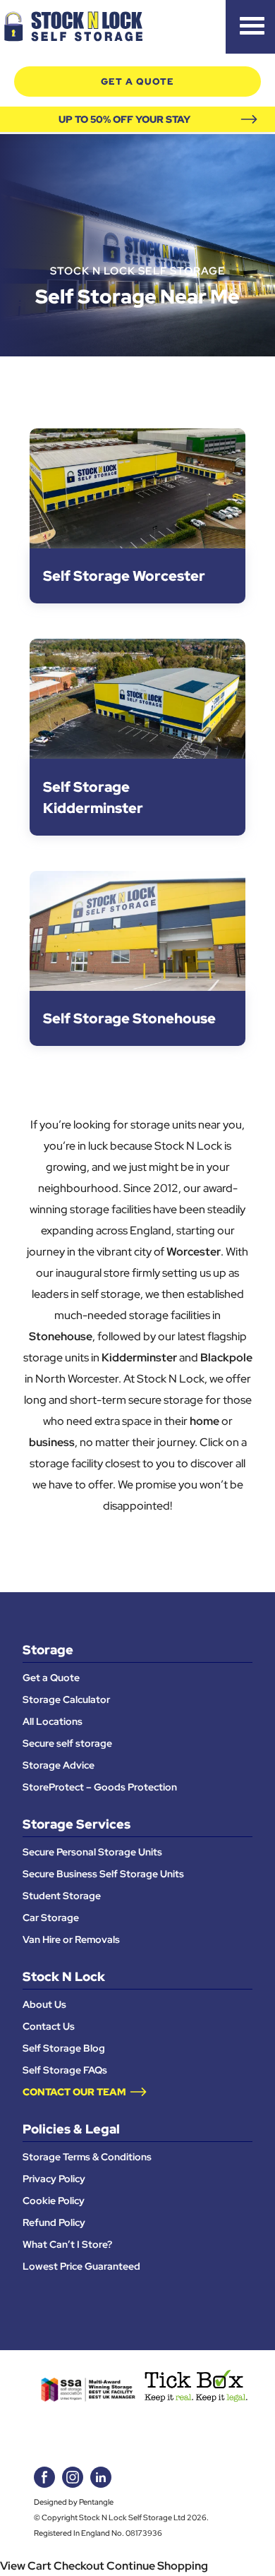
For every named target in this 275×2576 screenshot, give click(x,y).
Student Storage (62, 1896)
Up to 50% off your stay (124, 119)
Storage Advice (59, 1765)
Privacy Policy (54, 2179)
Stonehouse (61, 1336)
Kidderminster (139, 1357)
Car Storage (51, 1918)
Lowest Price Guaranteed (81, 2266)
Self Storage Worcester (124, 576)
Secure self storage (67, 1743)
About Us (44, 2004)
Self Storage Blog (64, 2048)
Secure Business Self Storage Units (103, 1874)
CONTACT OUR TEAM (74, 2092)
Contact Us (49, 2026)
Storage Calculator (66, 1699)
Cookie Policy (54, 2201)
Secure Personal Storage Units (92, 1852)
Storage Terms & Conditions (87, 2157)
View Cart (26, 2565)
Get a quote (137, 82)
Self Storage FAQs (65, 2070)
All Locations (53, 1721)
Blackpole (226, 1357)
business (52, 1442)
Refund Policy (54, 2222)
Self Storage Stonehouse (129, 1018)
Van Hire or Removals (71, 1939)
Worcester (194, 1251)
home (204, 1421)
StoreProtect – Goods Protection (100, 1787)
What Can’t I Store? (67, 2244)
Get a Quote (51, 1678)
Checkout (79, 2565)
